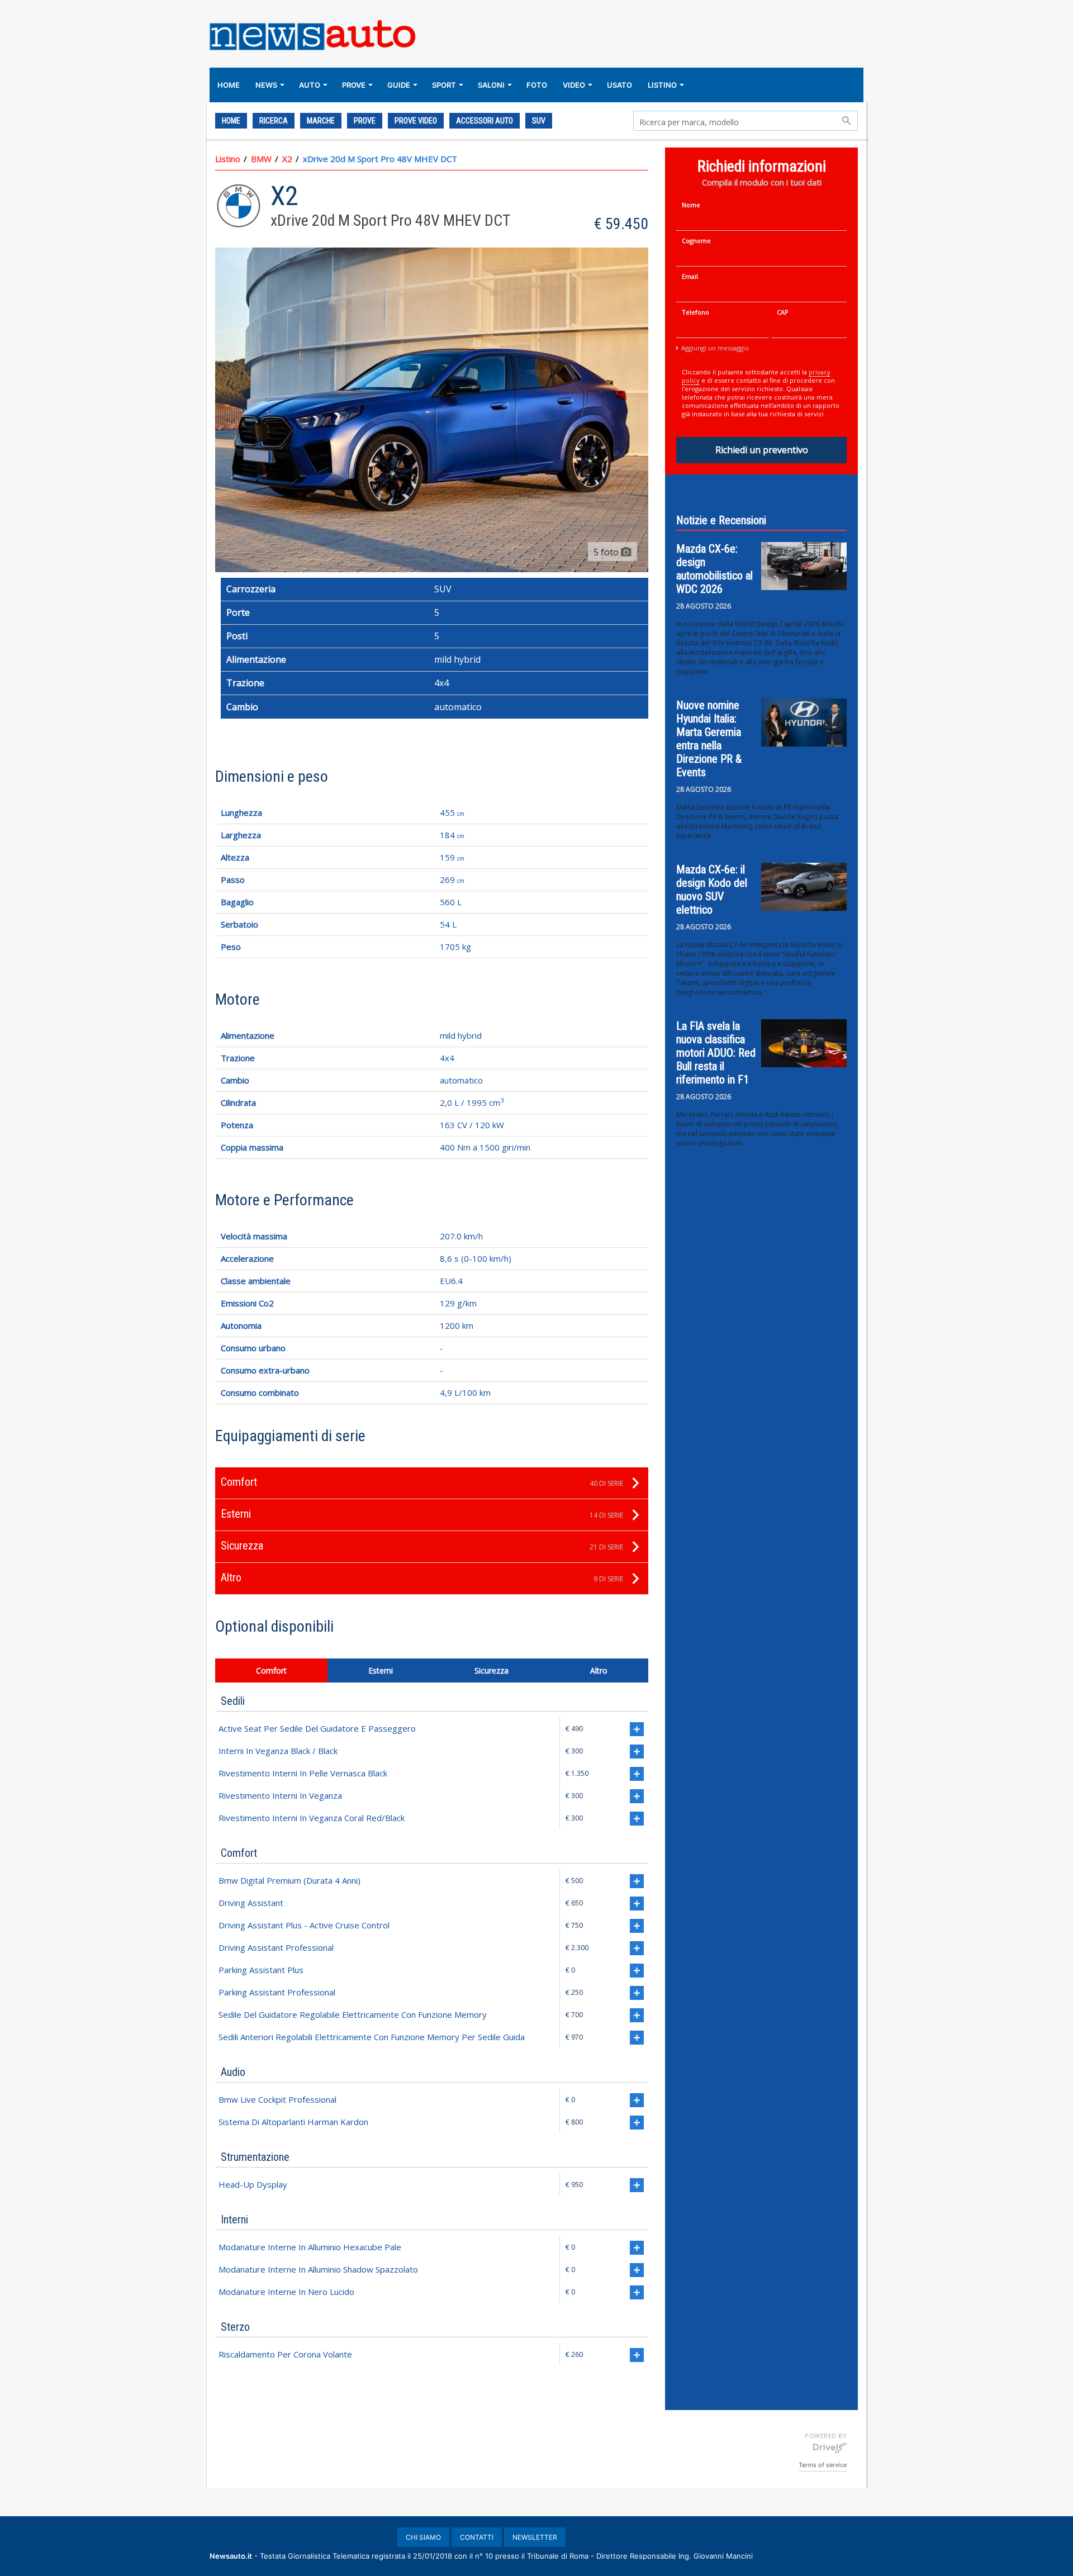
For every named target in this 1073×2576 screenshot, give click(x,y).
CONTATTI (477, 2537)
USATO (619, 85)
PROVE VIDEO (416, 121)
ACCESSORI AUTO (485, 121)
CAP (783, 312)
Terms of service (823, 2465)
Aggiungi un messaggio (715, 348)
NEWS (266, 85)
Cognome (696, 241)
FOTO (537, 85)
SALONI (491, 85)
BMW (261, 159)
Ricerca (274, 121)
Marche (321, 121)
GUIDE (399, 85)
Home (231, 121)
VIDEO (574, 85)
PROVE (354, 85)
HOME (229, 85)
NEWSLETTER (535, 2537)
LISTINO (662, 85)
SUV (539, 121)
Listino (228, 159)
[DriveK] (830, 2447)
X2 (287, 159)
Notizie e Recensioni (721, 520)
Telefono (695, 312)
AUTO (310, 85)
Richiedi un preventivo (762, 450)
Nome (691, 205)
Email (690, 276)
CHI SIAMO (423, 2537)
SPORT (444, 85)
